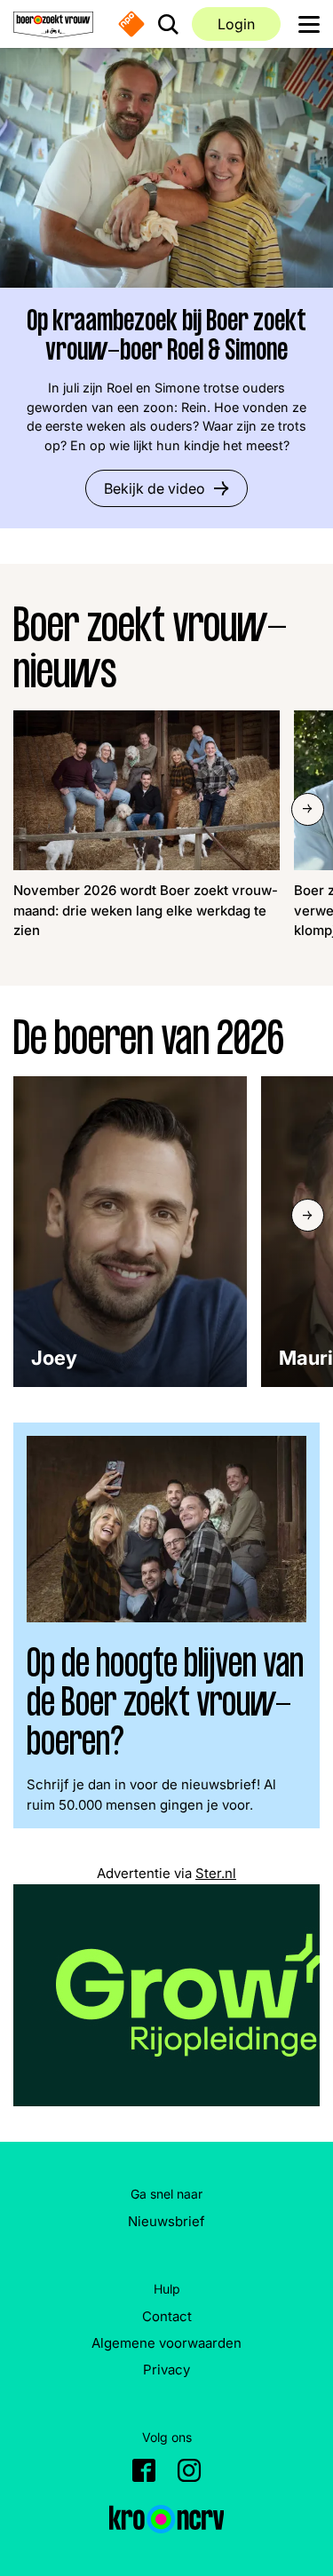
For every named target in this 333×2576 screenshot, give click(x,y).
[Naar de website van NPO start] (131, 24)
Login (236, 24)
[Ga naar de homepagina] (53, 24)
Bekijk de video (155, 488)
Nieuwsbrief (166, 2221)
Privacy (166, 2370)
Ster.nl (216, 1873)
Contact (167, 2316)
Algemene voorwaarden (166, 2343)
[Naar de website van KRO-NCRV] (167, 2519)
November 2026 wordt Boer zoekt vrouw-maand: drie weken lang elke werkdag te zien (146, 910)
